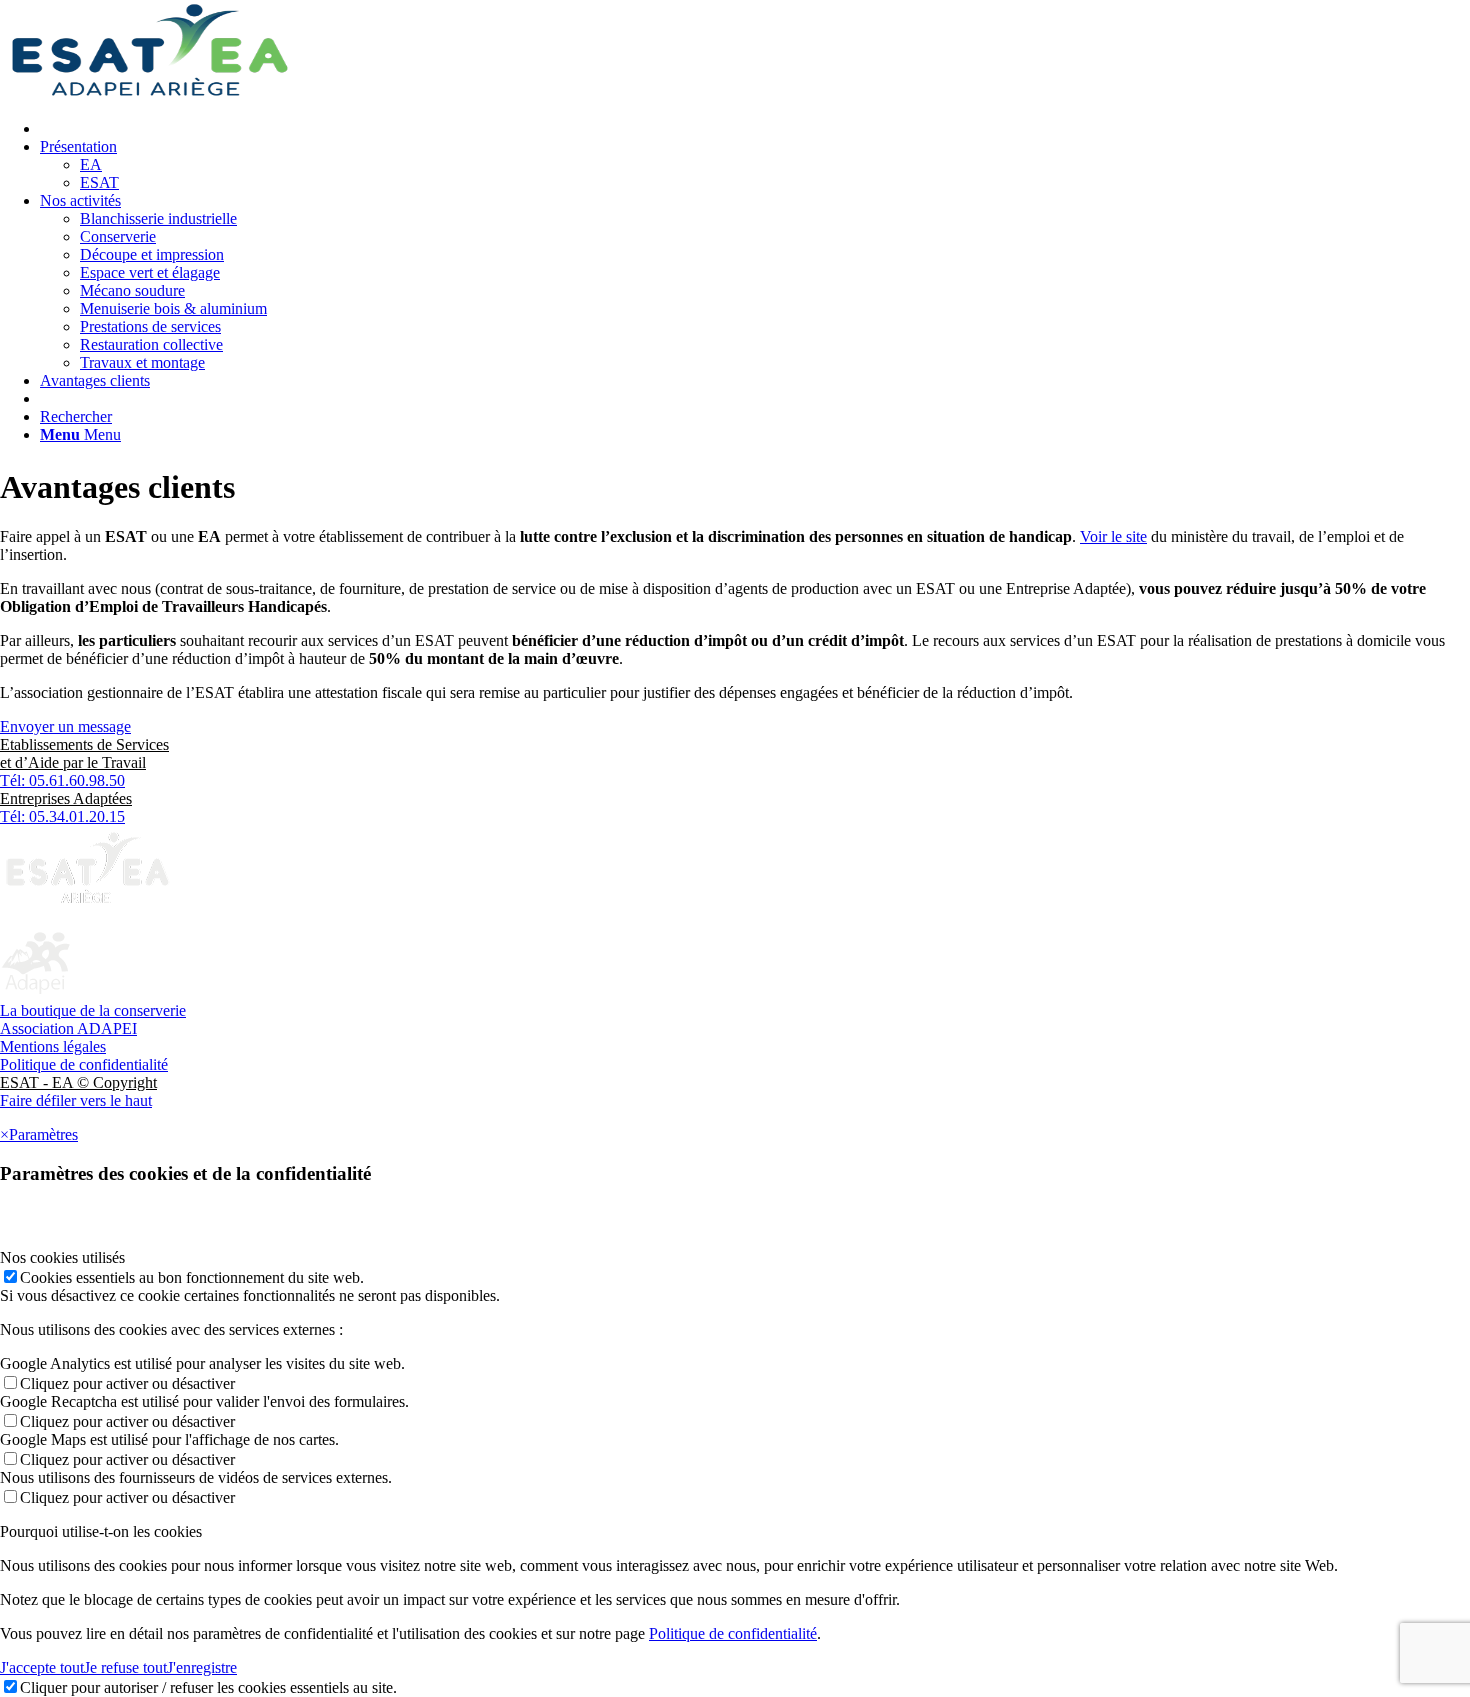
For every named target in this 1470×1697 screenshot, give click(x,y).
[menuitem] (755, 129)
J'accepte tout (42, 1667)
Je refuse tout (125, 1667)
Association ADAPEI (68, 1028)
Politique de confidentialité (84, 1064)
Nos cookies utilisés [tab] (62, 1257)
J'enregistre (202, 1667)
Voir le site (1113, 536)
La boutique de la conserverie (93, 1010)
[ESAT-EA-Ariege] (150, 94)
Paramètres (43, 1134)
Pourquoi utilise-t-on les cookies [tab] (101, 1531)
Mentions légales (53, 1046)
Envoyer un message (65, 726)
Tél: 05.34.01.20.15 (62, 816)
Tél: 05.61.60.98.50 (62, 780)
